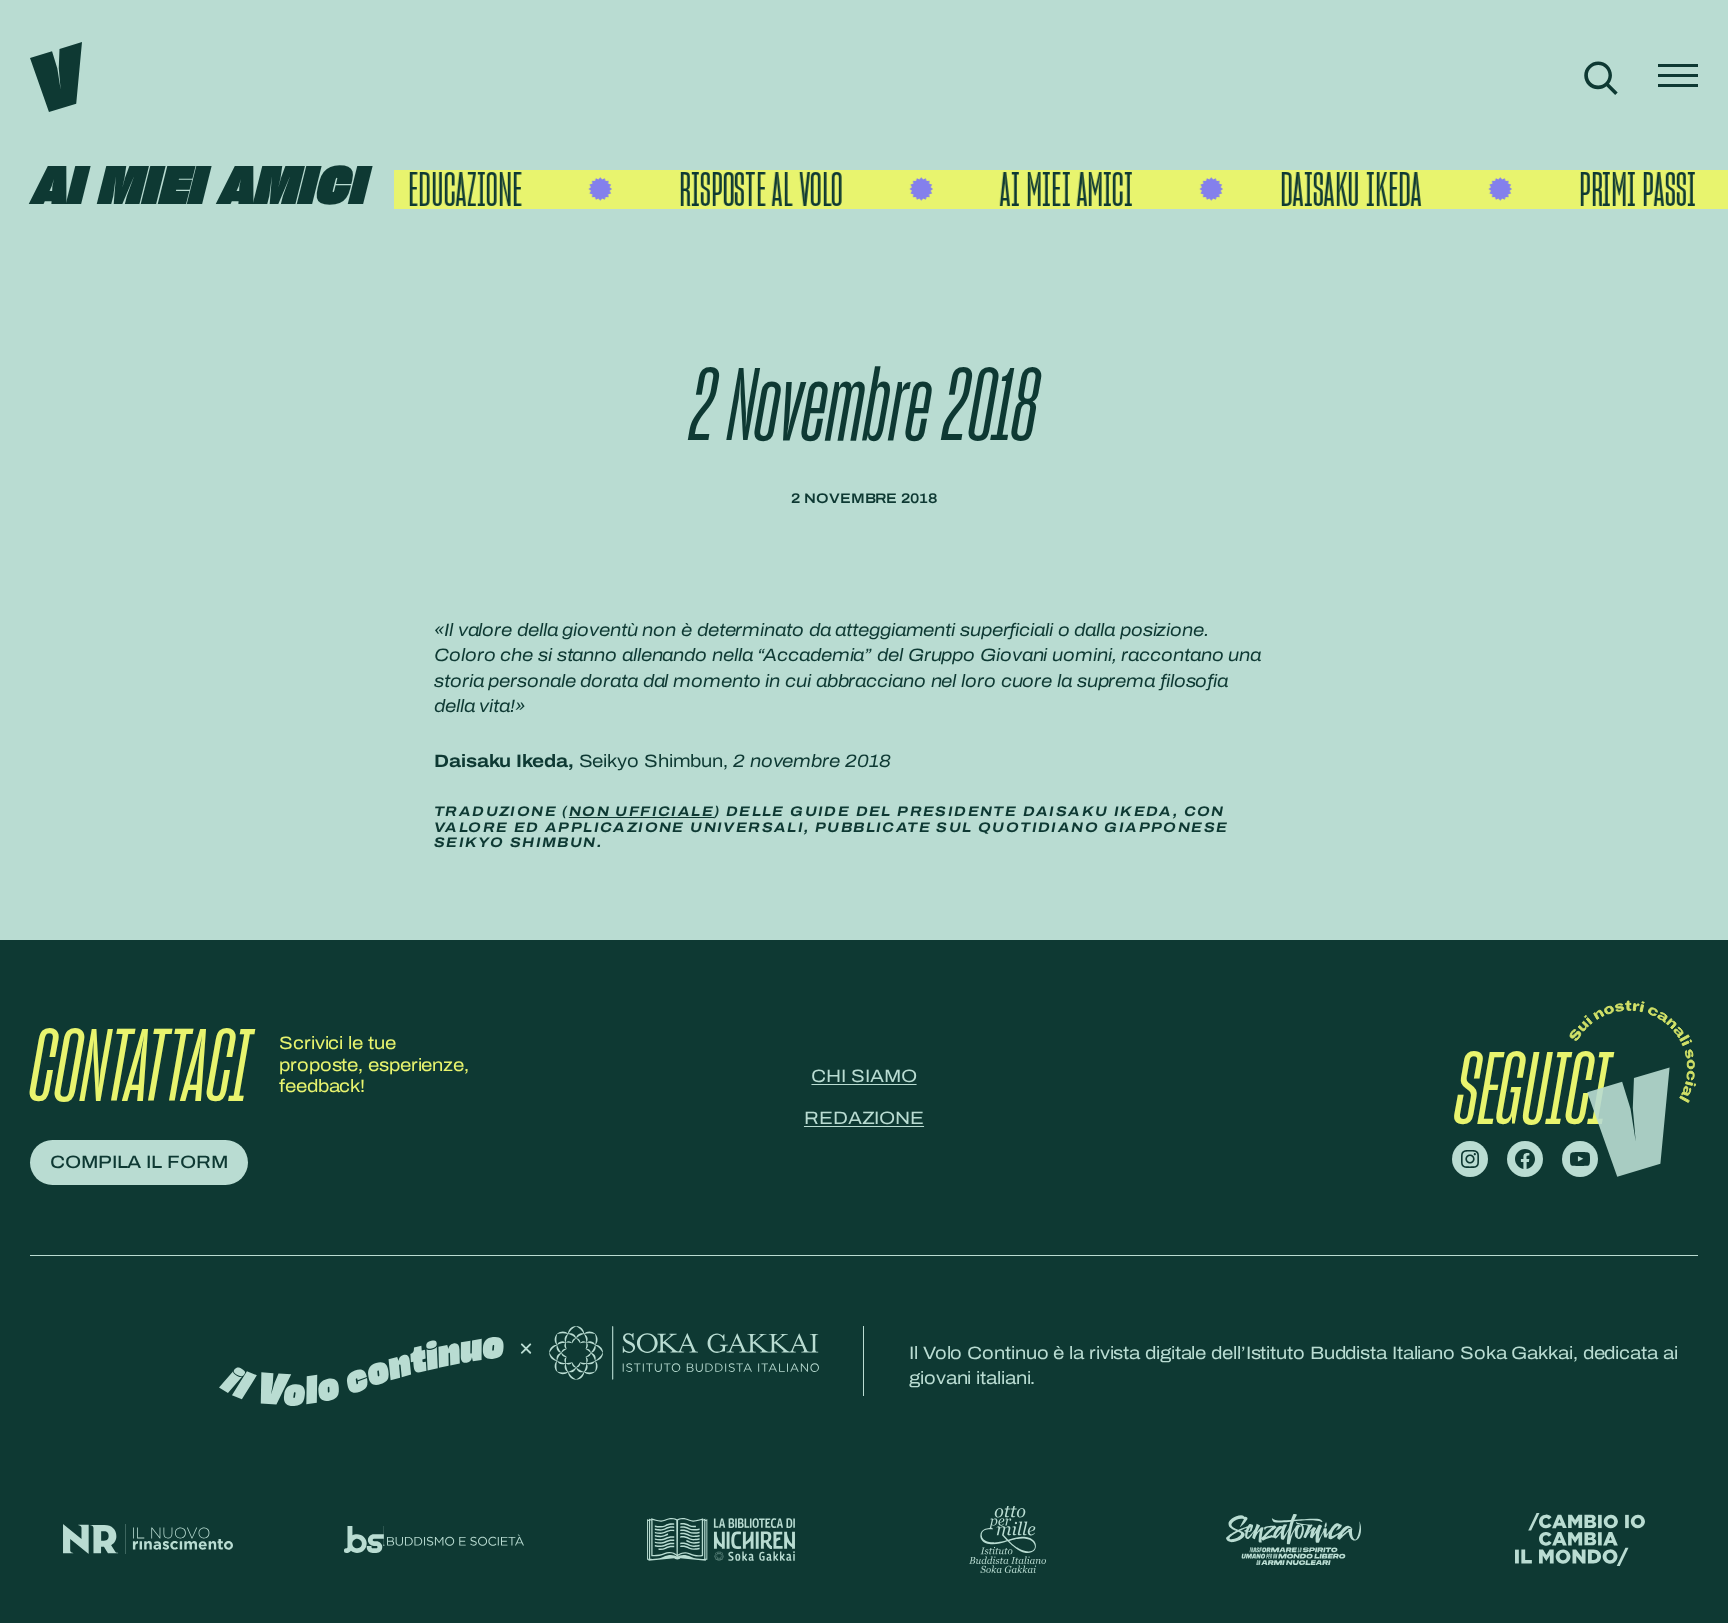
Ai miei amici (197, 188)
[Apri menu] (1678, 77)
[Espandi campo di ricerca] (1600, 77)
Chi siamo (863, 1076)
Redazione (864, 1118)
